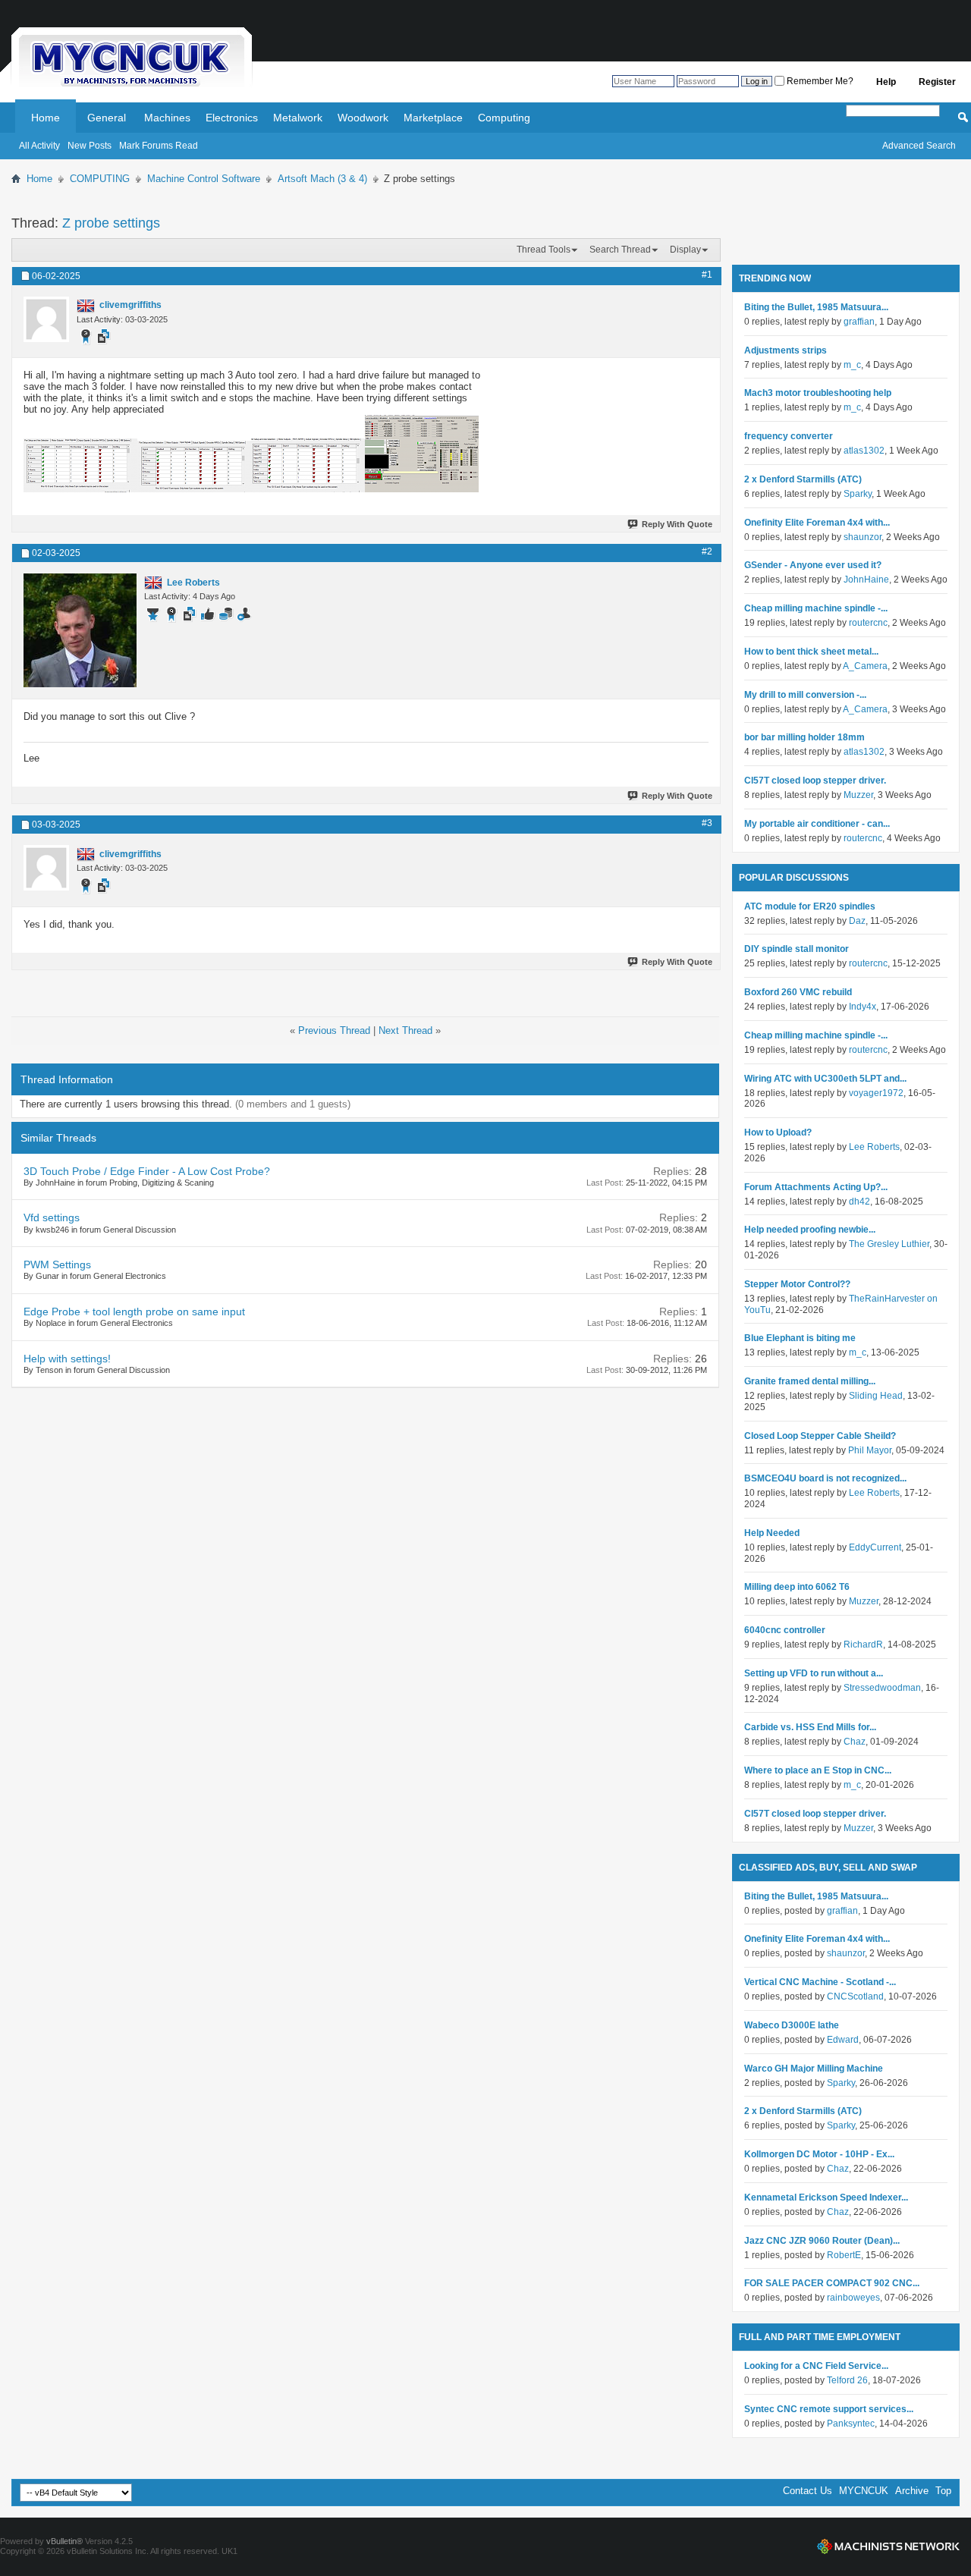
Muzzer (858, 795)
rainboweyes (853, 2298)
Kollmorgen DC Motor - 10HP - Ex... (819, 2154)
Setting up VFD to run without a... (814, 1673)
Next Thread (405, 1030)
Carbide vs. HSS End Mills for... (810, 1727)
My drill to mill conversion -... (805, 695)
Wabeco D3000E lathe (792, 2025)
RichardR (863, 1645)
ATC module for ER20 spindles (810, 906)
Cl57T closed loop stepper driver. (815, 781)
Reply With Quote (677, 524)
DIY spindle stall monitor (797, 949)
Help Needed (772, 1533)
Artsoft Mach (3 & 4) (322, 179)
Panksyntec (851, 2424)
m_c (852, 365)
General (107, 118)
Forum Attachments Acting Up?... (816, 1187)
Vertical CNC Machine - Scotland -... (820, 1982)
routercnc (868, 623)
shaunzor (863, 537)
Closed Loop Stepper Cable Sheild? (820, 1436)
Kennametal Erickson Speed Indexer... (826, 2197)
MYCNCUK (864, 2491)
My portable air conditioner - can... (817, 824)
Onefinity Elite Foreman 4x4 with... (817, 523)
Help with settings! (67, 1359)
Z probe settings (111, 223)
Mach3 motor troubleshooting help (818, 393)
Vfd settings (52, 1217)
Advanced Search (919, 146)
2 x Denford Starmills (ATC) (803, 479)
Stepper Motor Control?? (797, 1284)
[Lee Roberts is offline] (80, 630)
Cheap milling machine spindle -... (816, 608)
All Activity (39, 146)
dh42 (859, 1202)
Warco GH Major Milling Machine (814, 2069)
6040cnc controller (785, 1630)
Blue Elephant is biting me (800, 1338)
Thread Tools (544, 250)
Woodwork (363, 118)
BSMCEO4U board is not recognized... (825, 1478)
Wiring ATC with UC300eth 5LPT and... (825, 1079)
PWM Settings (57, 1264)
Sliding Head (876, 1396)
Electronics (232, 118)
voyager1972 (876, 1093)
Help (886, 82)
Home (46, 118)
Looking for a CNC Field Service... (816, 2366)
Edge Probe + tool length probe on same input (134, 1312)
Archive (912, 2491)
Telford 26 (847, 2380)
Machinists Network (888, 2546)
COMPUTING (100, 179)
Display (685, 250)
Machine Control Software (204, 179)
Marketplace (433, 118)
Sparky (858, 494)
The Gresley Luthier (889, 1244)
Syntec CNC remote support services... (829, 2409)
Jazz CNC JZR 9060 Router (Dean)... (822, 2241)
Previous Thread (334, 1030)
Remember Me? (819, 81)
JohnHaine (866, 580)
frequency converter (789, 436)
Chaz (855, 1742)
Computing (504, 118)
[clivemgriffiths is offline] (46, 319)
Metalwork (298, 118)
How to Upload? (778, 1132)
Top (943, 2491)
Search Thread (620, 250)
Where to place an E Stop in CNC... (818, 1770)
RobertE (844, 2255)
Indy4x (863, 1007)
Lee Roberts (874, 1147)
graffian (859, 322)
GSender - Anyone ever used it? (813, 565)
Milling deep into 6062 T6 (797, 1587)
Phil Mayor (870, 1450)
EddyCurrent (875, 1547)
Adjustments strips (786, 350)
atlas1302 (864, 451)
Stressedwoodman (882, 1688)
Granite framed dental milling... (810, 1381)
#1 (707, 275)
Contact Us (808, 2491)
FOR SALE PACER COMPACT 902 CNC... (832, 2283)
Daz (857, 921)
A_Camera (865, 666)
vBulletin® (64, 2541)
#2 (707, 551)
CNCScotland (855, 1996)
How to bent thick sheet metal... (811, 652)
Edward (843, 2040)
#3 (707, 823)
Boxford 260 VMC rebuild (798, 992)
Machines (167, 118)
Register (937, 82)
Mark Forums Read (159, 146)
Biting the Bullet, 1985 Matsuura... (816, 307)
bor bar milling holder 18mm (804, 737)
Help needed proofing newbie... (810, 1230)
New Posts (90, 146)
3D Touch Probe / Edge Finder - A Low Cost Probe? (147, 1171)
